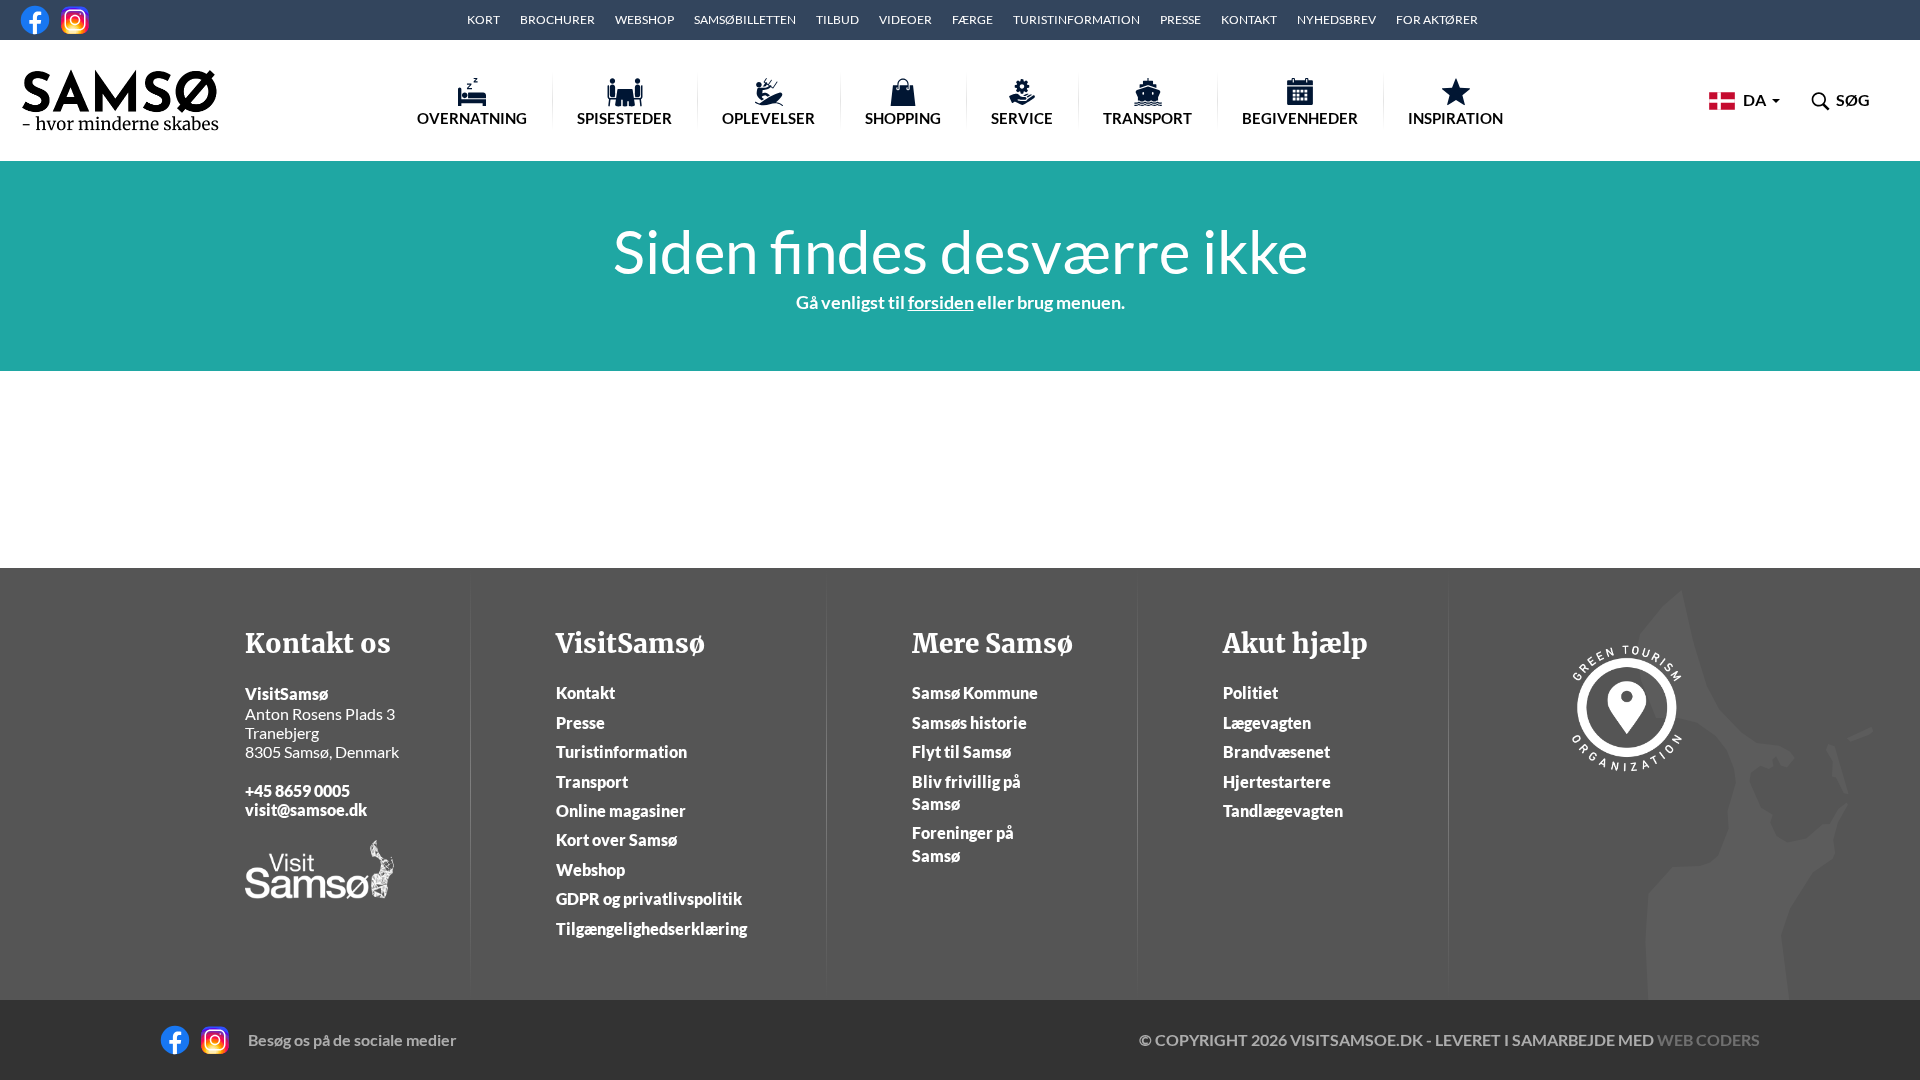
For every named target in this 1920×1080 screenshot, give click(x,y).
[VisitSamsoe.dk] (120, 100)
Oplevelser (768, 118)
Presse (1180, 19)
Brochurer (557, 19)
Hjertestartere (1277, 781)
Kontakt (1249, 19)
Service (1022, 118)
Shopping (903, 118)
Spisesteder (624, 118)
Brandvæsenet (1276, 751)
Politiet (1250, 692)
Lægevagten (1267, 722)
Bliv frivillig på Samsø (966, 792)
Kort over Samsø (616, 839)
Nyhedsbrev (1336, 19)
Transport (1147, 118)
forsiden (941, 302)
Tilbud (837, 19)
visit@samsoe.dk (306, 809)
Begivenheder (1300, 118)
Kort (483, 19)
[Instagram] (75, 20)
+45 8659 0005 (297, 790)
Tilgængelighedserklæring (651, 928)
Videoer (905, 19)
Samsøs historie (969, 722)
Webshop (644, 19)
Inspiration (1455, 118)
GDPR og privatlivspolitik (649, 898)
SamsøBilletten (745, 19)
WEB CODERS (1708, 1039)
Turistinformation (1076, 19)
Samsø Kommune (975, 692)
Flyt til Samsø (961, 751)
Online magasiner (621, 810)
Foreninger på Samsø (963, 843)
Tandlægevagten (1283, 810)
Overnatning (472, 118)
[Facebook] (35, 20)
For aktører (1437, 19)
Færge (972, 19)
